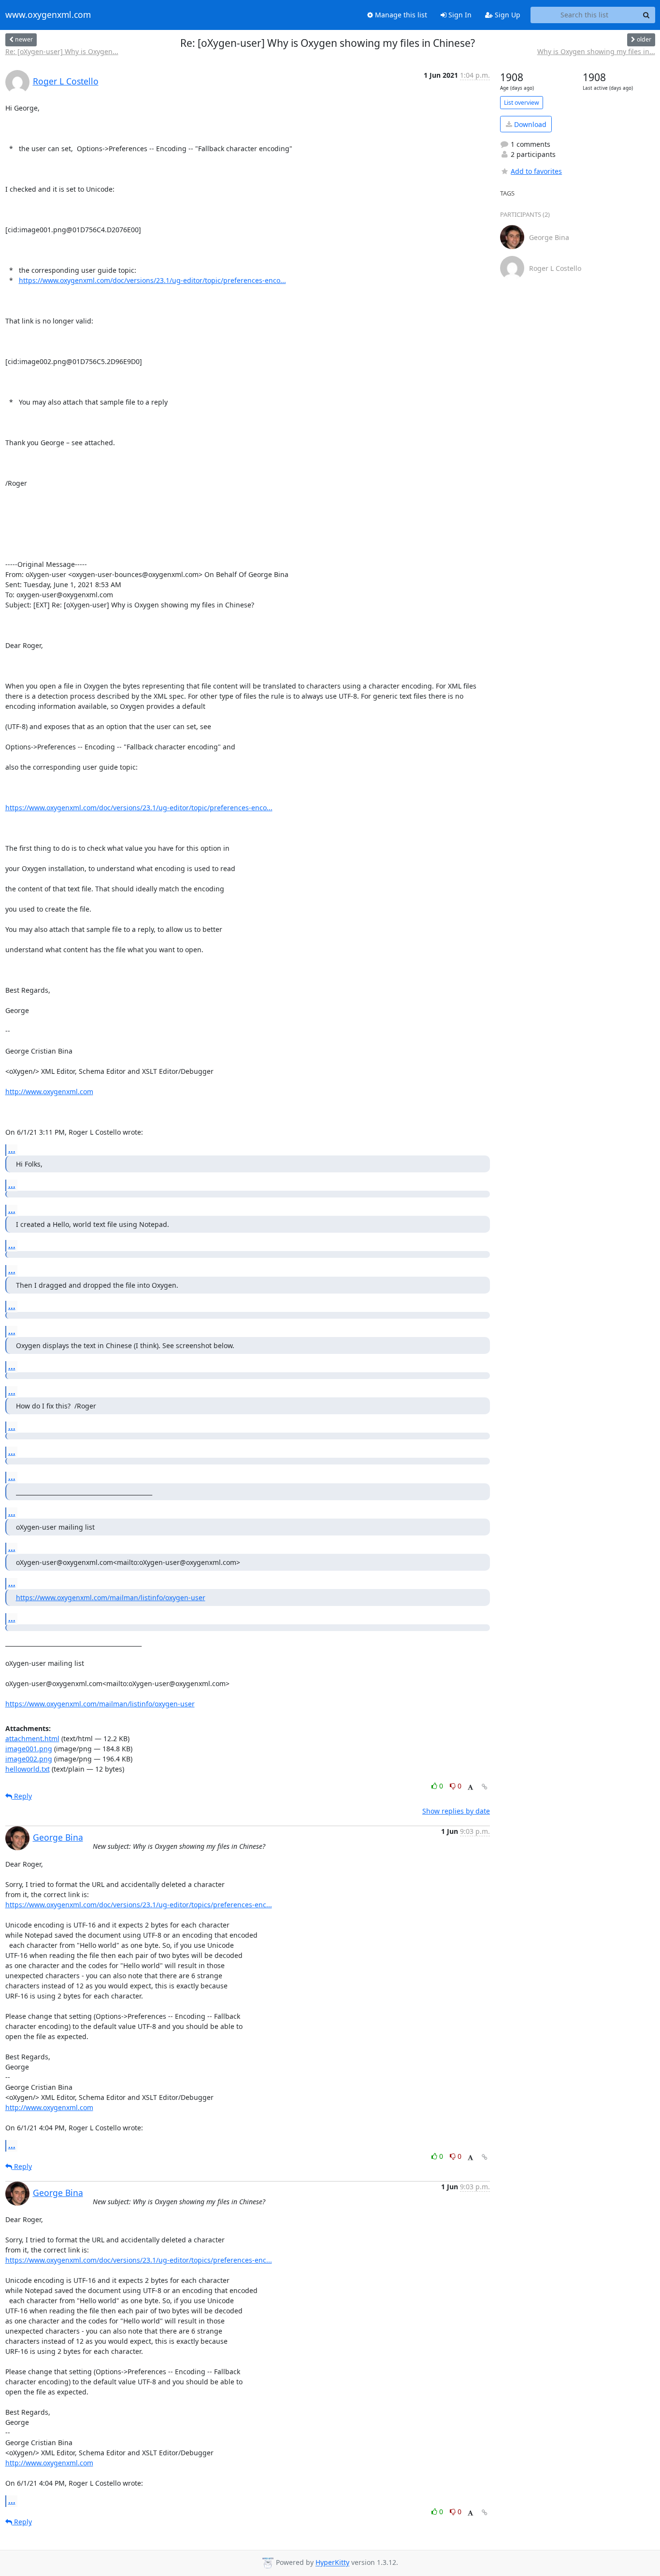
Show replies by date (456, 1811)
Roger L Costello (66, 81)
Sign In (459, 15)
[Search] (646, 15)
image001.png (29, 1749)
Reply (22, 1796)
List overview (522, 103)
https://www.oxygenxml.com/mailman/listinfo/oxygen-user (111, 1598)
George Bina (58, 1837)
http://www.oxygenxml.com (49, 1091)
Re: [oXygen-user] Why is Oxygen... (62, 51)
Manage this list (400, 15)
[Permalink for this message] (485, 1787)
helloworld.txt (28, 1769)
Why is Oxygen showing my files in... (596, 51)
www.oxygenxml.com (48, 15)
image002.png (29, 1759)
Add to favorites (536, 171)
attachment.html (32, 1738)
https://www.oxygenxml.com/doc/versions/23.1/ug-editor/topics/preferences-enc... (139, 1905)
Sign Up (507, 15)
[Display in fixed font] (470, 1787)
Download (529, 124)
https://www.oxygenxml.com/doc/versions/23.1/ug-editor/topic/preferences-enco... (152, 280)
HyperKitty (332, 2563)
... (12, 1150)
